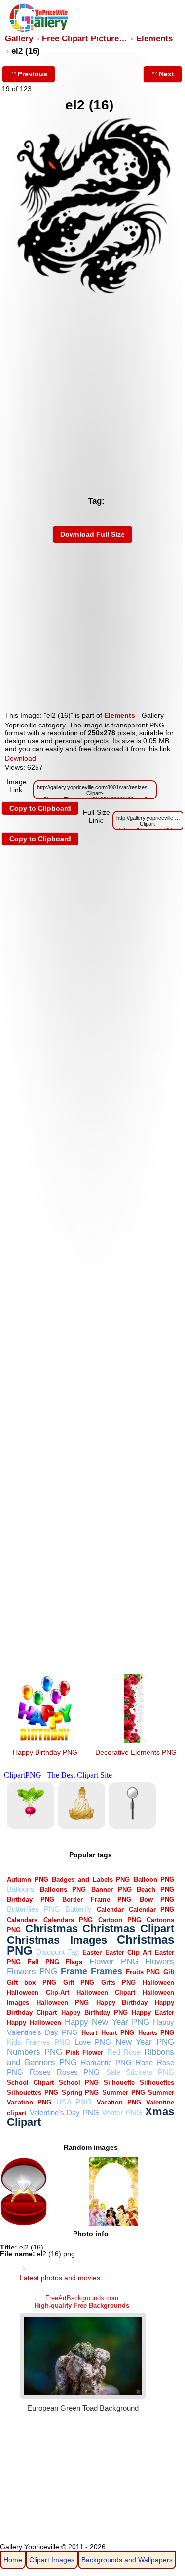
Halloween (158, 1982)
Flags (74, 1962)
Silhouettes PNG (33, 2092)
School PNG (79, 2083)
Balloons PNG (63, 1890)
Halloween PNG (63, 2003)
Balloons (21, 1889)
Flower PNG (114, 1962)
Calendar (110, 1909)
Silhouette (119, 2083)
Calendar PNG (151, 1909)
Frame (74, 1971)
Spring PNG (80, 2092)
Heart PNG (118, 2033)
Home (13, 2560)
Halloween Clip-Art (38, 1992)
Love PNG (93, 2042)
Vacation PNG (119, 2102)
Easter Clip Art (128, 1952)
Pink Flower (84, 2052)
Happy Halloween (34, 2022)
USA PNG (74, 2102)
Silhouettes (157, 2083)
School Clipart (30, 2083)
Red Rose (124, 2052)
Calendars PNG (68, 1920)
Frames (107, 1971)
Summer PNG (124, 2092)
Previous (33, 74)
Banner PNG (111, 1890)
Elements (154, 39)
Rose (144, 2062)
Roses (40, 2072)
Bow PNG (157, 1900)
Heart (89, 2033)
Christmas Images (57, 1940)
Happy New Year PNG (107, 2022)
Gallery (19, 39)
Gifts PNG (118, 1982)
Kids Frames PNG (39, 2042)
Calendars (22, 1920)
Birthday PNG (30, 1900)
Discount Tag (57, 1952)
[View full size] (92, 295)
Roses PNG (78, 2072)
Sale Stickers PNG (140, 2072)
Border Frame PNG (97, 1900)
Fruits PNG (143, 1972)
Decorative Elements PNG (136, 1752)
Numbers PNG (34, 2052)
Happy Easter (153, 2013)
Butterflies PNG (33, 1909)
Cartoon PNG (120, 1920)
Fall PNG (43, 1962)
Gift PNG (79, 1982)
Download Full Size (92, 534)
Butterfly (78, 1909)
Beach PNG (155, 1890)
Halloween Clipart (106, 1992)
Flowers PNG (32, 1972)
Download (20, 758)
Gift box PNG (31, 1982)
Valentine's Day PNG (64, 2113)
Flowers (160, 1962)
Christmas (52, 1929)
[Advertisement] (92, 394)
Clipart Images (52, 2560)
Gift (169, 1972)
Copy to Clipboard (40, 808)
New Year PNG (145, 2042)
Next (166, 74)
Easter (92, 1952)
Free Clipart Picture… (85, 39)
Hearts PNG (156, 2033)
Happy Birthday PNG (45, 1752)
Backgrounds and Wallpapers (127, 2560)
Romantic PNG (106, 2062)
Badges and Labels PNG (91, 1879)
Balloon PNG (154, 1879)
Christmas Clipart (128, 1929)
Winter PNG (122, 2113)
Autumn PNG (28, 1879)
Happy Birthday (122, 2003)
